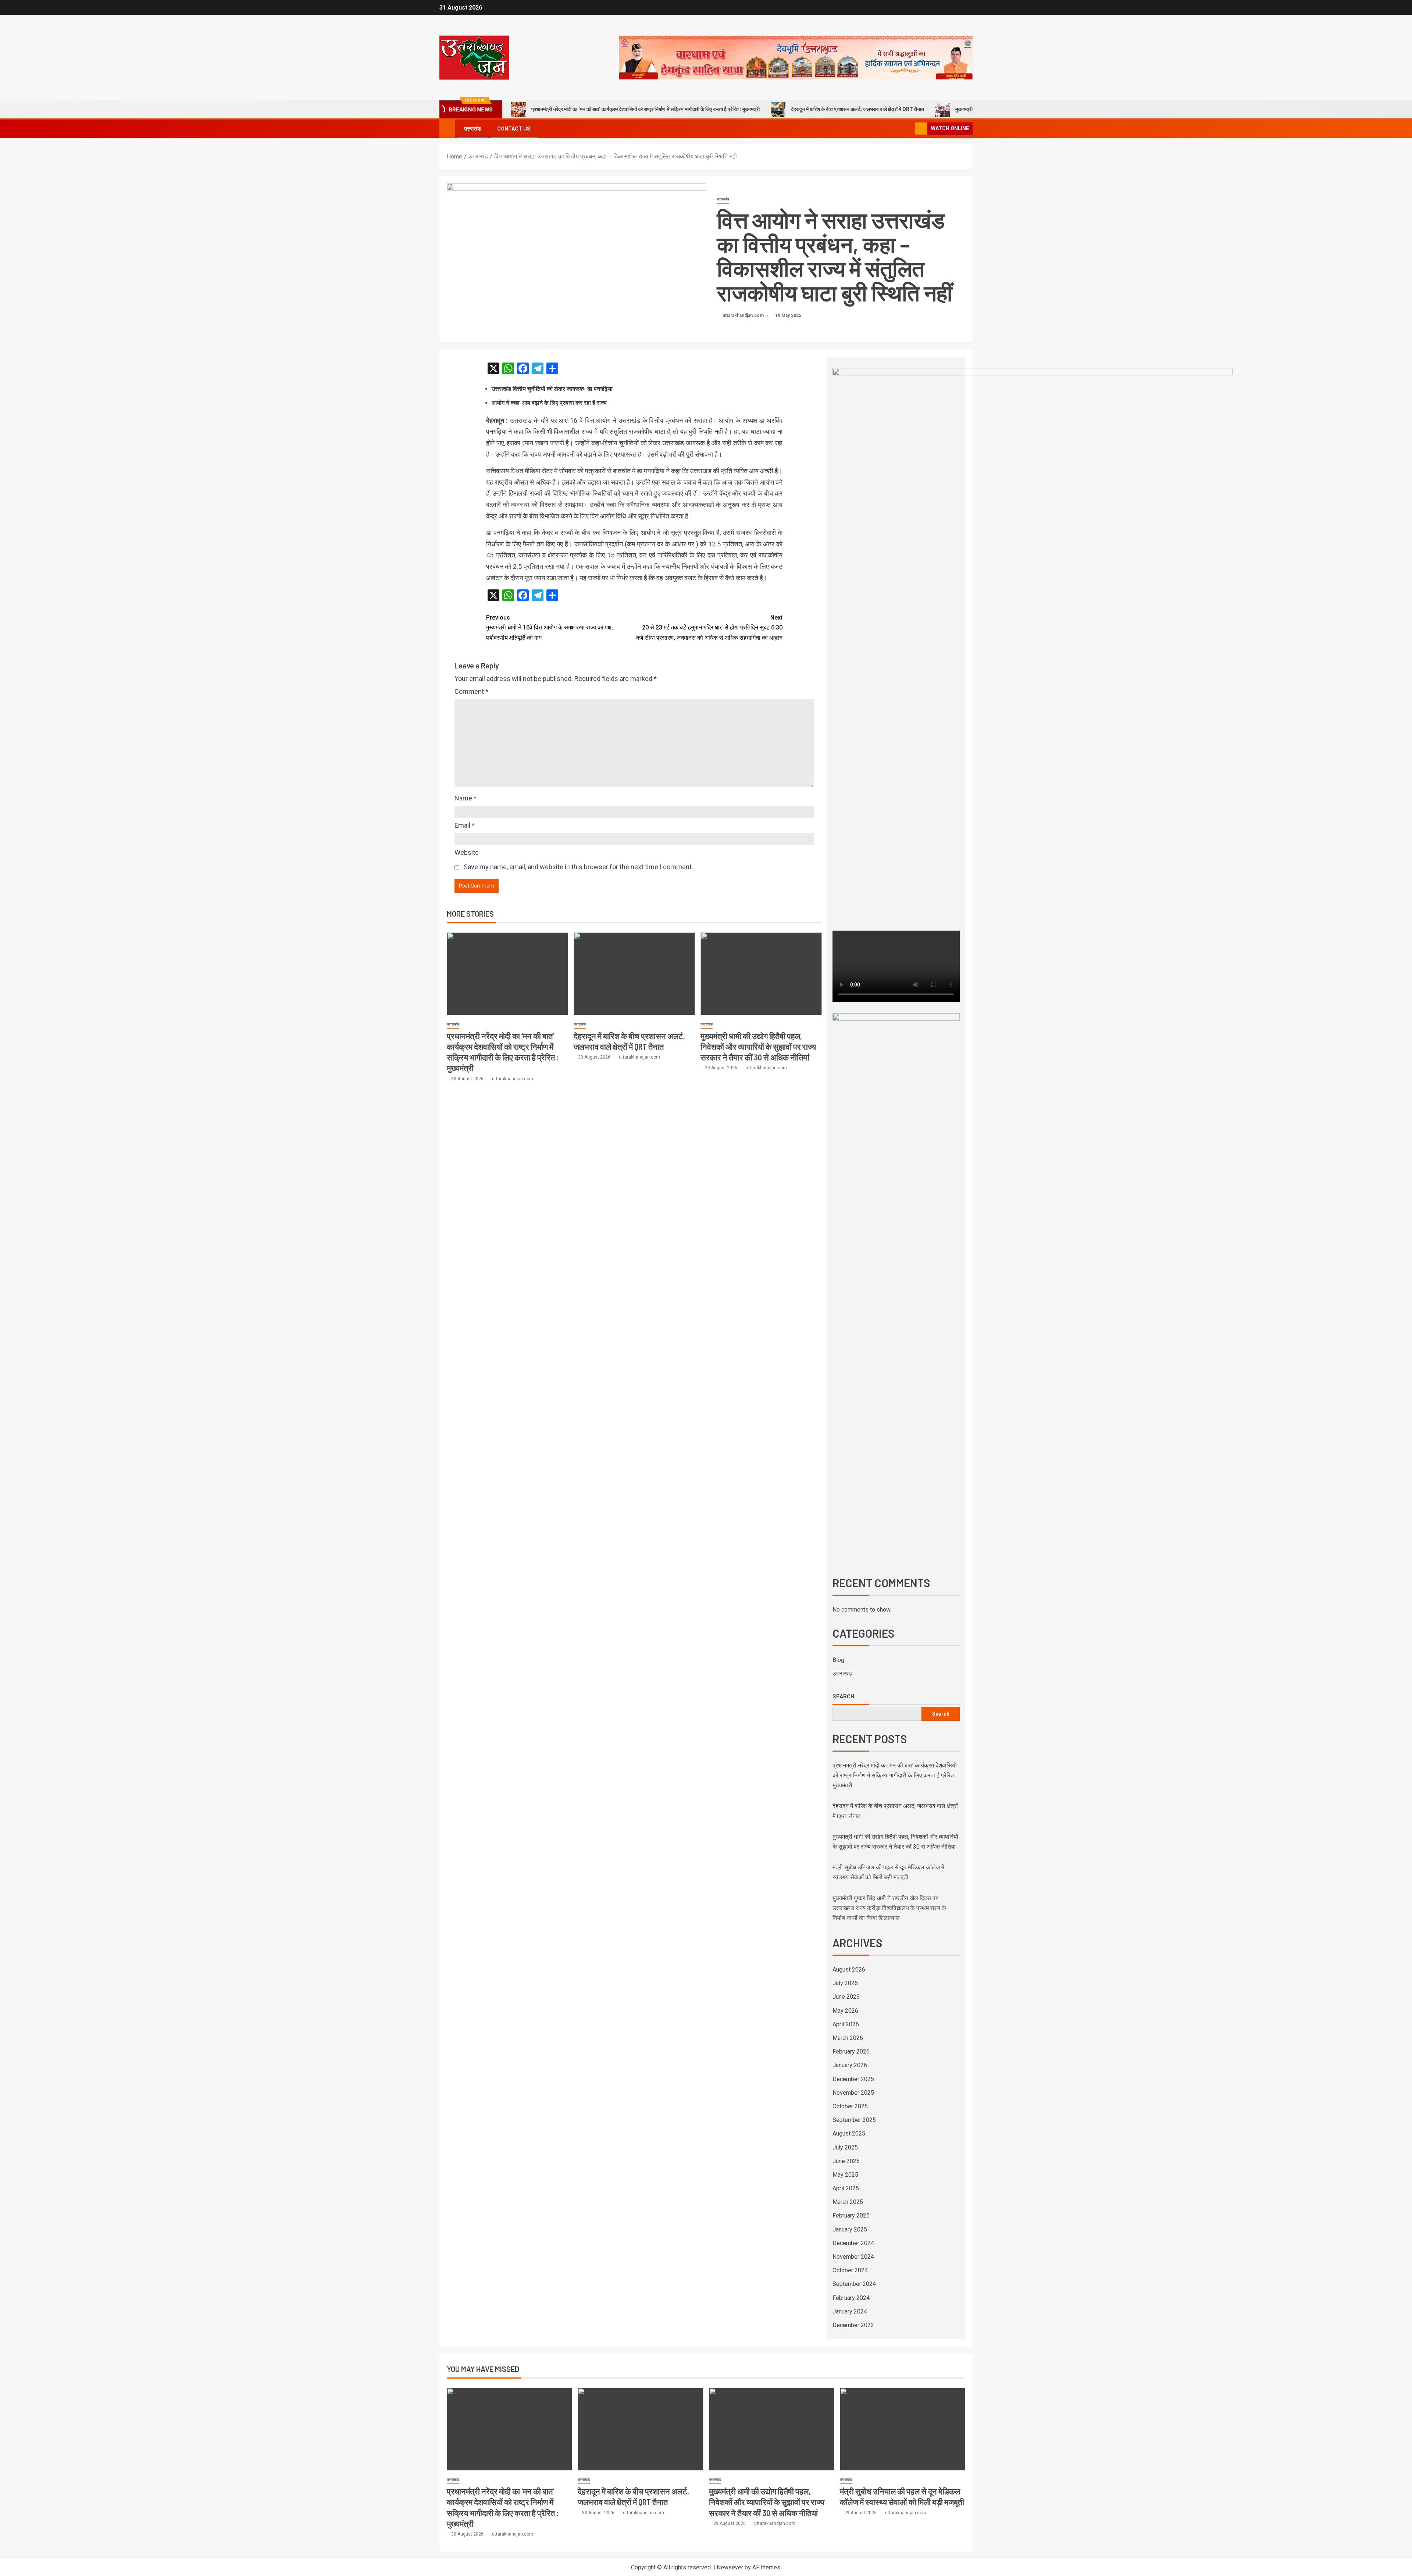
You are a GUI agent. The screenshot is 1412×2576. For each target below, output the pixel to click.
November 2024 (853, 2257)
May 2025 (845, 2175)
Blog (838, 1660)
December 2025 (853, 2079)
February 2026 (851, 2051)
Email (465, 825)
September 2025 (854, 2120)
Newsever (730, 2567)
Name (466, 798)
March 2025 (848, 2202)
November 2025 (853, 2093)
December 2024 (853, 2243)
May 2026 (845, 2011)
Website (467, 852)
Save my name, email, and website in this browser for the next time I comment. (578, 867)
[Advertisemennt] (796, 57)
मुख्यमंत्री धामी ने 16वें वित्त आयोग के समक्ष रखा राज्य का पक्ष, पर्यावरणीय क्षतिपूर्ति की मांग (550, 627)
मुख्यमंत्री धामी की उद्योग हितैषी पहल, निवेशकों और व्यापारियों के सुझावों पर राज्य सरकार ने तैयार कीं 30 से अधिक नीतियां (758, 1047)
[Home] (447, 128)
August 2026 (849, 1970)
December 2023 (853, 2325)
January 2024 (850, 2311)
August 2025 (849, 2133)
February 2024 (851, 2298)
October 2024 (850, 2270)
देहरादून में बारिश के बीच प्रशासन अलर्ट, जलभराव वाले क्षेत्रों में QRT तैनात (857, 109)
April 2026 (846, 2024)
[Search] (909, 129)
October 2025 (850, 2106)
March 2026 (848, 2038)
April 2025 (846, 2188)
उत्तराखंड (473, 129)
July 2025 (845, 2147)
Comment (471, 691)
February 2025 (851, 2215)
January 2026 (850, 2065)
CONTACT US (514, 129)
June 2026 (846, 1997)
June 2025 (846, 2161)
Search (843, 1696)
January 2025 (850, 2229)
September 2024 (854, 2284)
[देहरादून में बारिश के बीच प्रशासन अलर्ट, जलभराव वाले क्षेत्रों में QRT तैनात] (634, 974)
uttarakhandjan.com (744, 315)
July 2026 (845, 1983)
